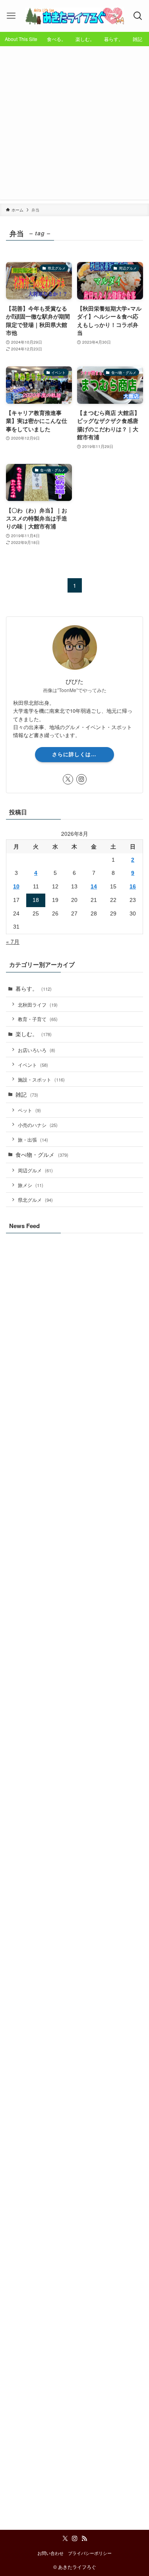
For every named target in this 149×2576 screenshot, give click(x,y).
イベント (33, 1065)
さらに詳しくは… (74, 754)
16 (133, 887)
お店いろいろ (37, 1050)
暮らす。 (34, 989)
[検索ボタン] (138, 16)
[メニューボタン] (11, 16)
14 (94, 887)
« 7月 (13, 942)
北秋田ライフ (38, 1004)
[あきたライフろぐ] (74, 16)
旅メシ (31, 1185)
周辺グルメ (35, 1170)
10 (16, 887)
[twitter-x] (68, 779)
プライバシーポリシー (90, 2553)
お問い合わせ (50, 2553)
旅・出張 (33, 1139)
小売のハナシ (38, 1125)
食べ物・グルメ (42, 1155)
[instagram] (81, 779)
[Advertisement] (74, 125)
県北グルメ (35, 1200)
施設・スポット (41, 1079)
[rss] (84, 2539)
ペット (29, 1110)
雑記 (27, 1094)
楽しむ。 (34, 1034)
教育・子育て (38, 1019)
